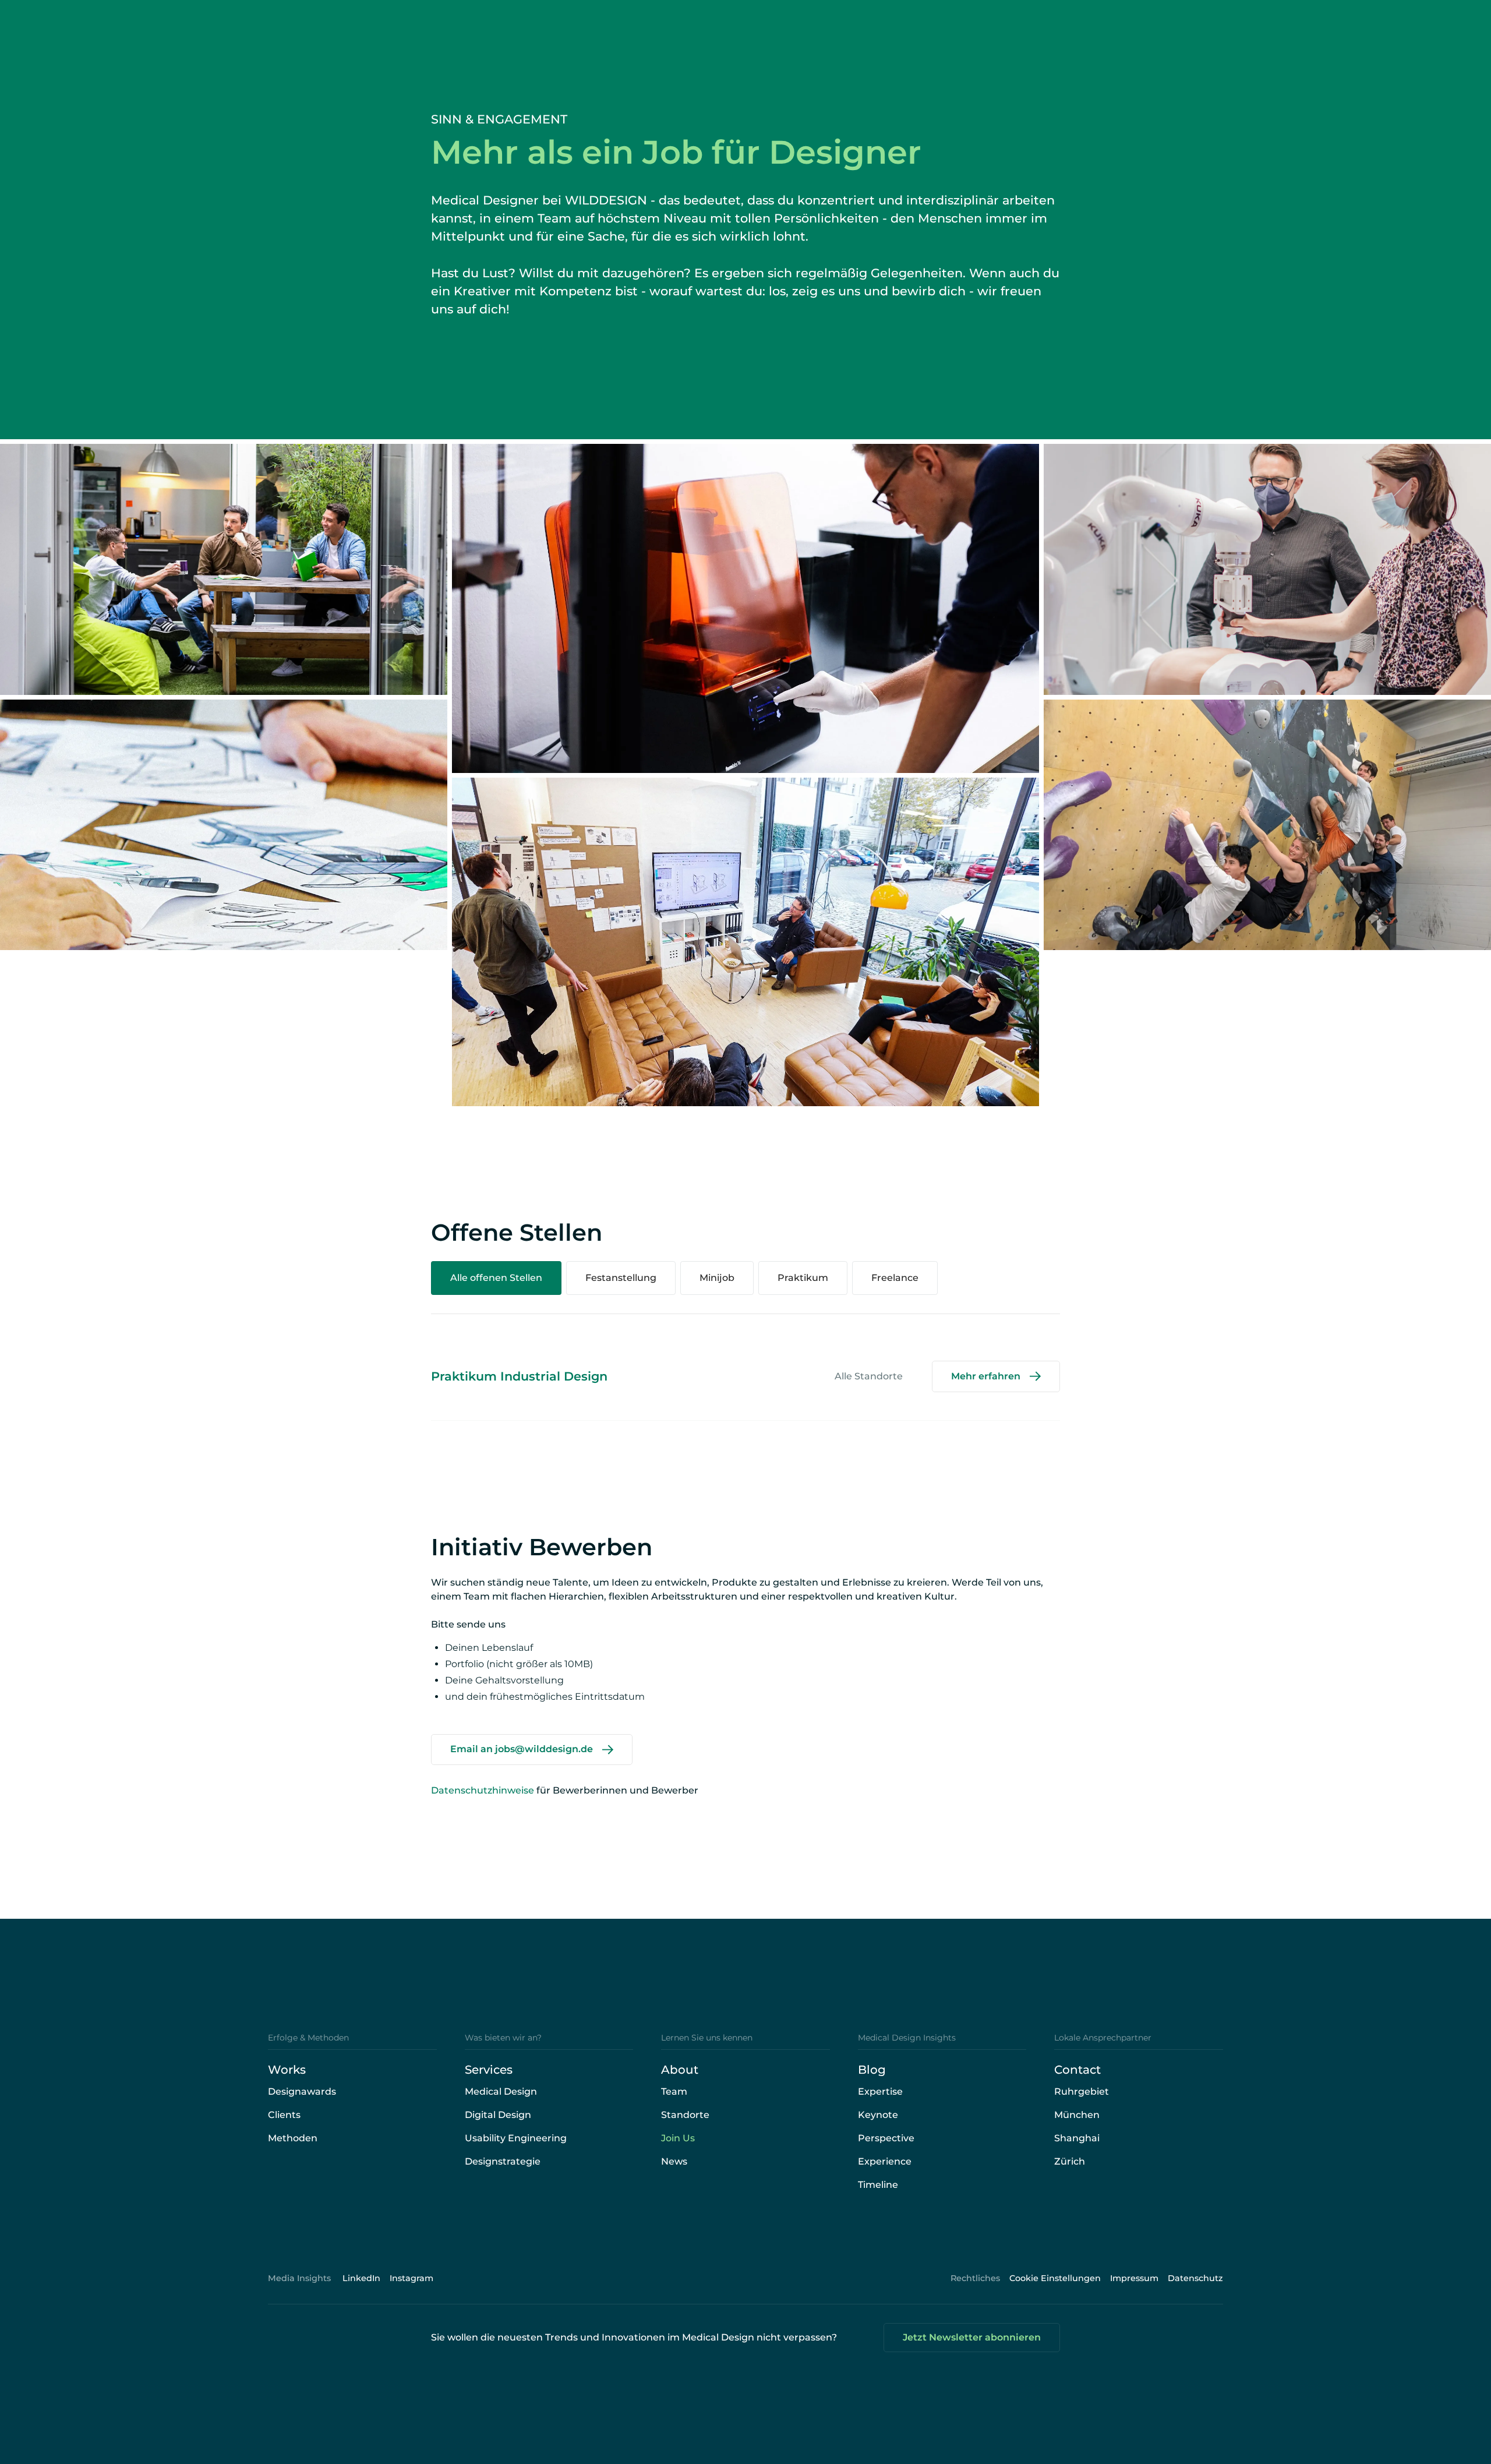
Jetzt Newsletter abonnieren (972, 2337)
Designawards (302, 2091)
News (674, 2161)
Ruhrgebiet (1082, 2091)
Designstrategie (503, 2161)
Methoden (293, 2138)
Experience (885, 2161)
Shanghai (1077, 2138)
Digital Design (498, 2115)
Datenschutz (1195, 2278)
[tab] (496, 1278)
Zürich (1070, 2161)
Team (674, 2091)
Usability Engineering (516, 2138)
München (1077, 2115)
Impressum (1134, 2278)
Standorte (685, 2115)
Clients (284, 2115)
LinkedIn (361, 2278)
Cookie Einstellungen (1055, 2278)
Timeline (878, 2185)
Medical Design (501, 2091)
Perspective (886, 2138)
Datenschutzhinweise (483, 1790)
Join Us (678, 2138)
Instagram (411, 2278)
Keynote (878, 2115)
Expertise (880, 2091)
